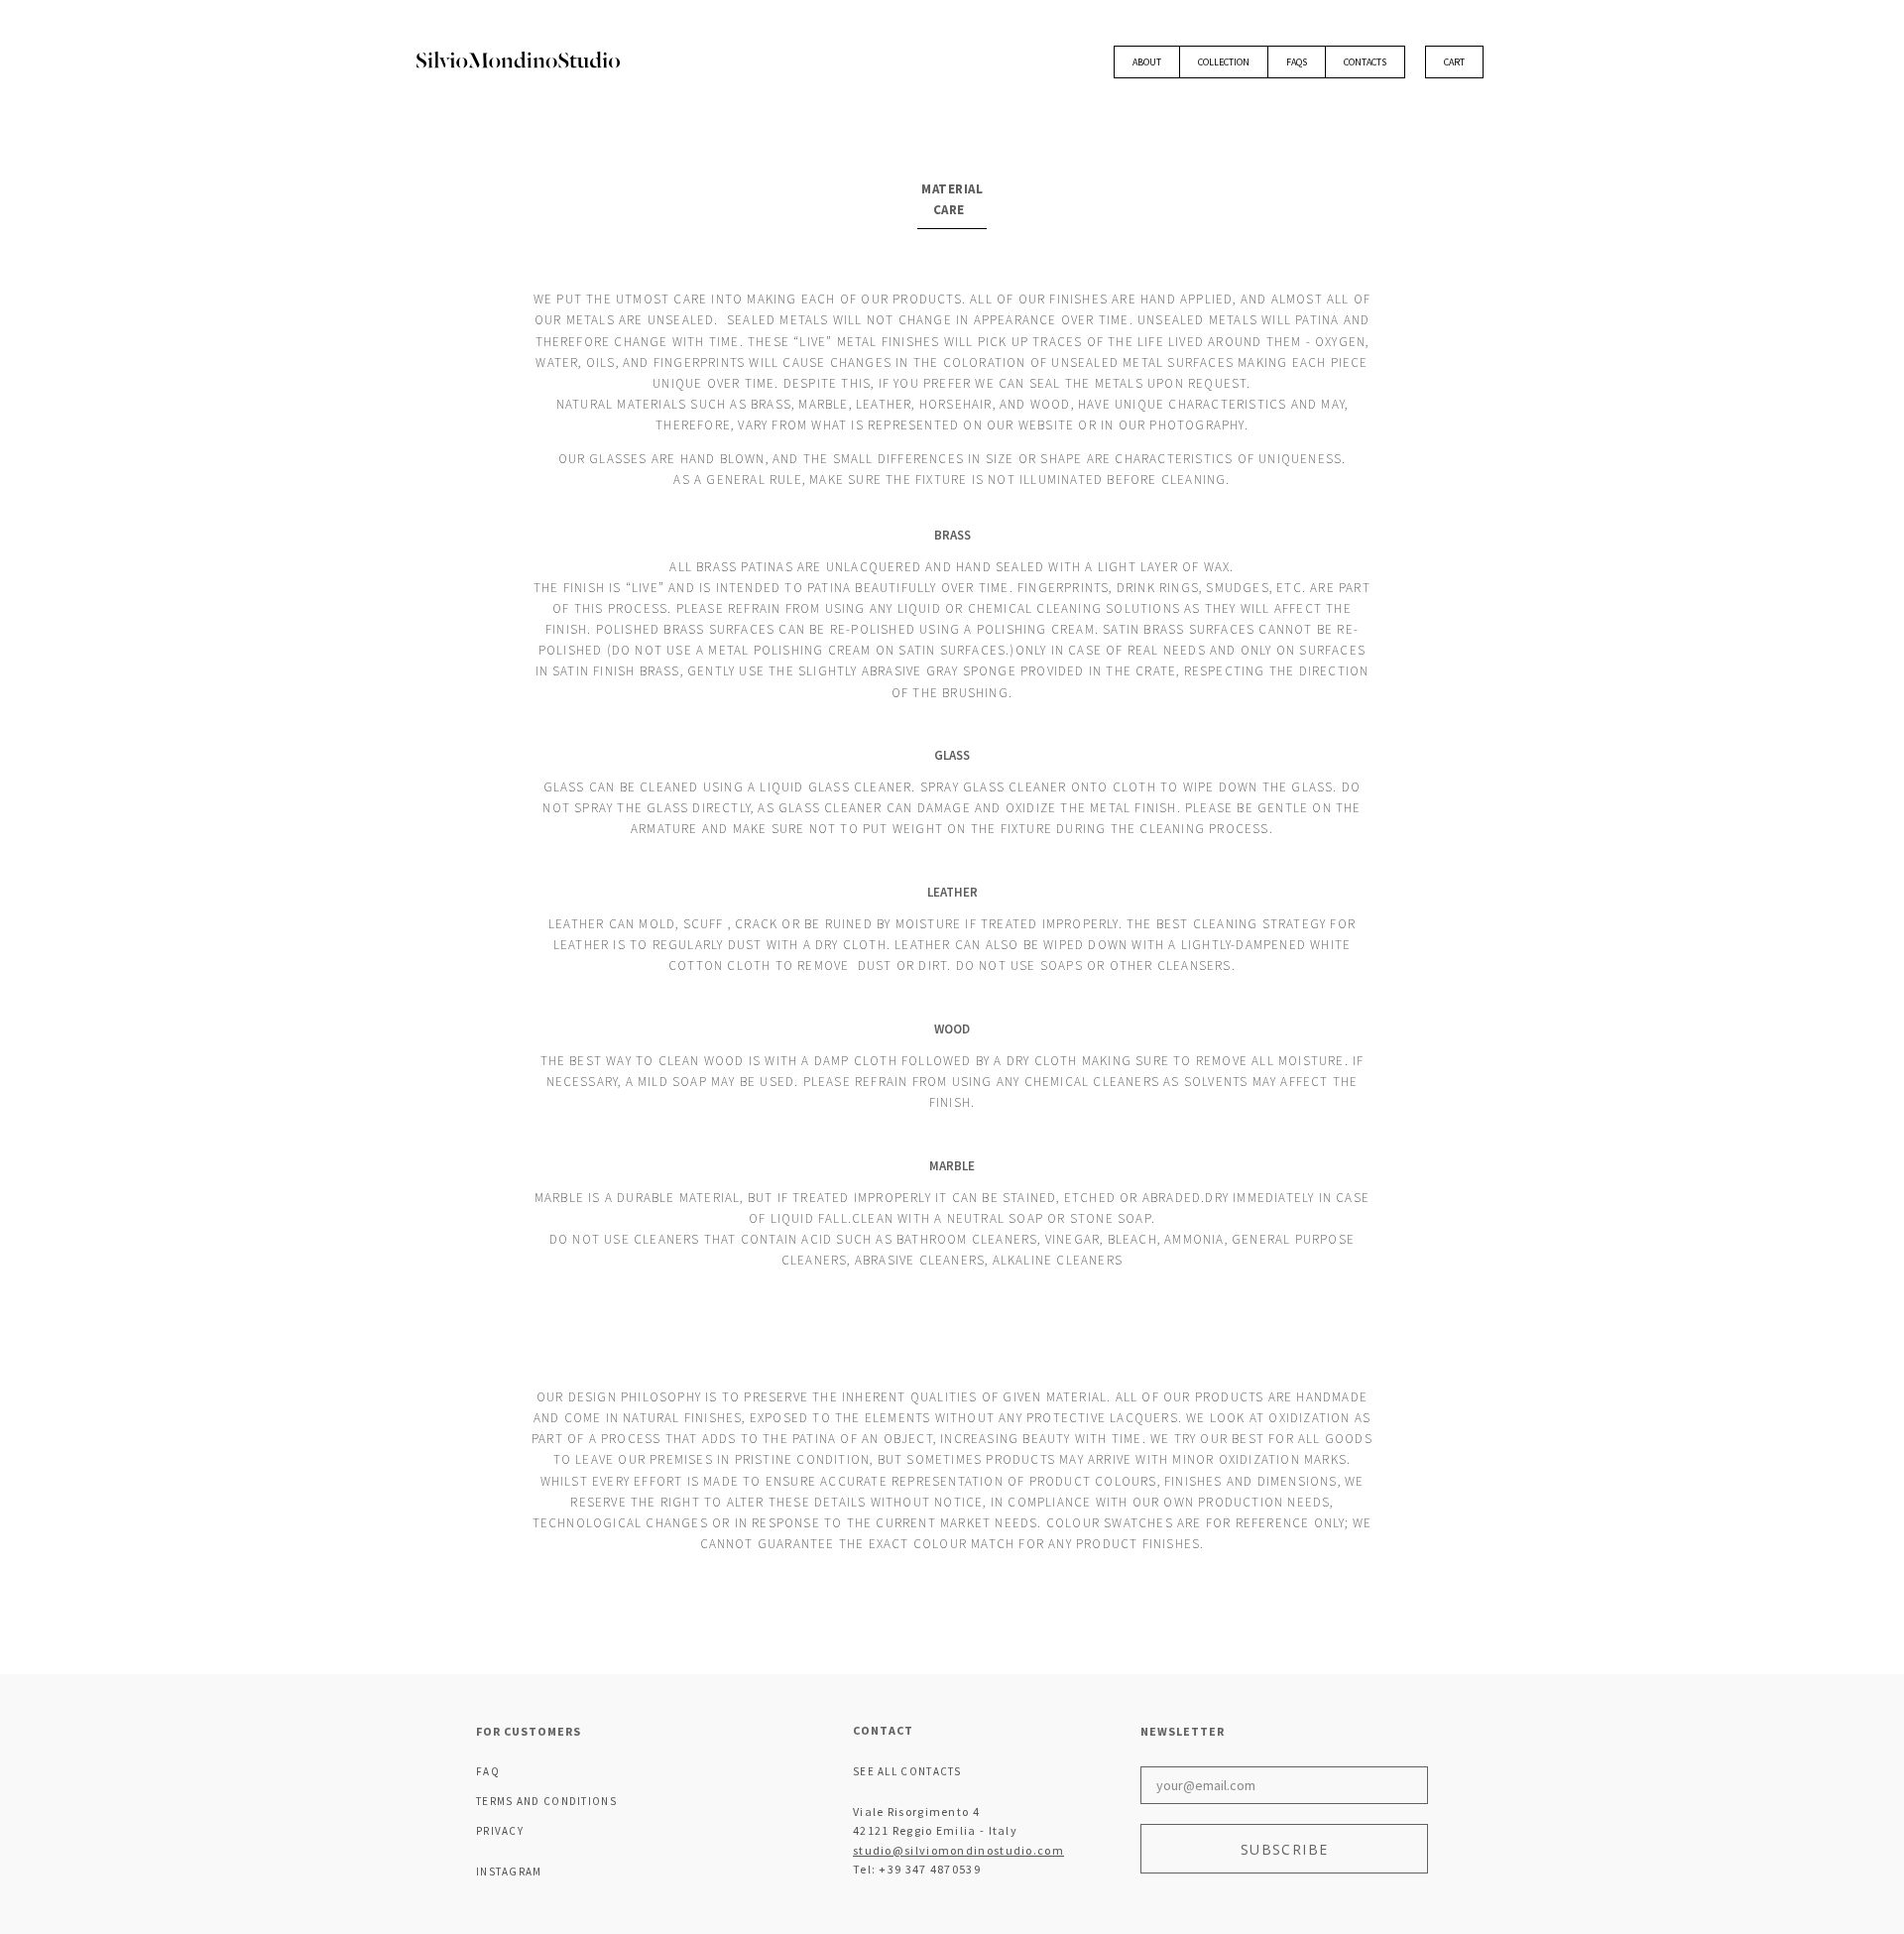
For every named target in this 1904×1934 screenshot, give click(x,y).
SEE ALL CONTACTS (907, 1771)
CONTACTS (1365, 62)
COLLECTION (1224, 62)
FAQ (488, 1771)
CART (1454, 62)
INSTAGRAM (509, 1872)
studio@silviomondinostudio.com (958, 1850)
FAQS (1297, 62)
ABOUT (1147, 62)
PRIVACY (500, 1831)
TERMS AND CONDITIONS (546, 1801)
